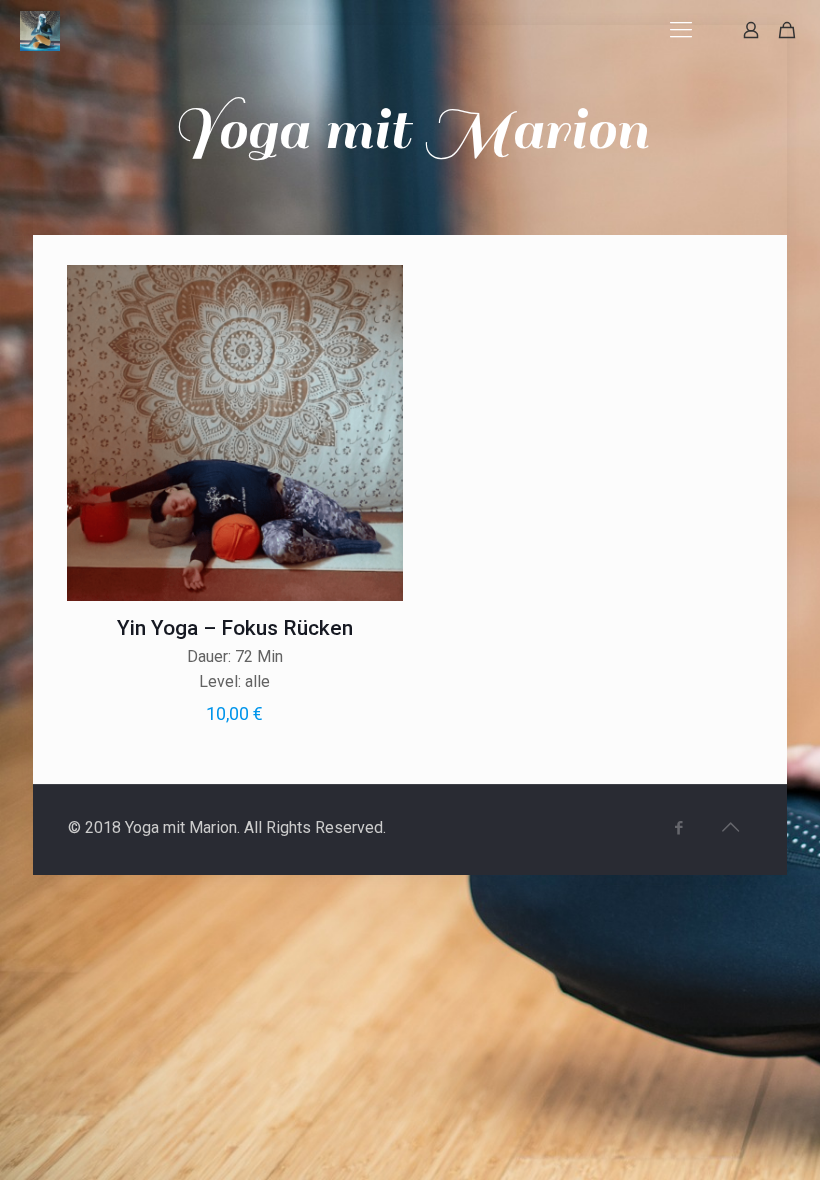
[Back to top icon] (731, 827)
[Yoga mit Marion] (40, 30)
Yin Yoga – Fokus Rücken (235, 628)
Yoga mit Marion (410, 129)
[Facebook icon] (679, 828)
